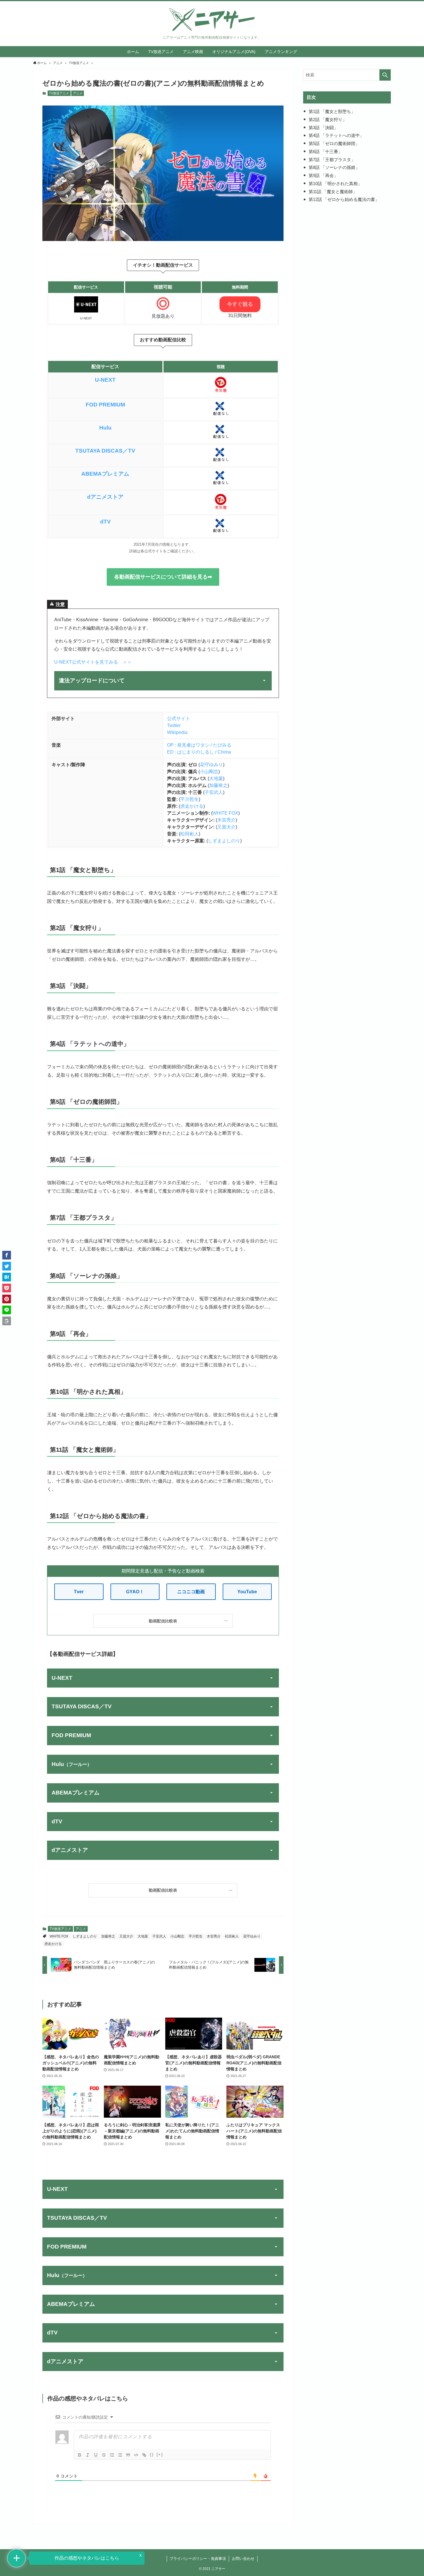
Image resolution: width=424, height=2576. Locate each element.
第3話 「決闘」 (323, 128)
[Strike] (104, 2455)
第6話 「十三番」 (325, 151)
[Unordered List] (120, 2455)
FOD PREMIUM (105, 405)
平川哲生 (190, 799)
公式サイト (179, 719)
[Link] (144, 2455)
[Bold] (80, 2455)
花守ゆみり (211, 765)
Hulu (105, 428)
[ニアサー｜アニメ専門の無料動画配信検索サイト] (212, 20)
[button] (7, 1255)
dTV (105, 522)
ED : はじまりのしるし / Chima (199, 752)
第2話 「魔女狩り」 (328, 119)
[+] (160, 2454)
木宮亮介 (226, 820)
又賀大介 (226, 827)
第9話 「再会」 (323, 175)
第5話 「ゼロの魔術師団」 (334, 143)
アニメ (78, 93)
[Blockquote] (128, 2455)
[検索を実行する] (385, 75)
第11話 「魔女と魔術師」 (333, 192)
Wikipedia (177, 732)
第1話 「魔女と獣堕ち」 (332, 111)
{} (152, 2454)
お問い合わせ (243, 2559)
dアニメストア (105, 497)
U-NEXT (105, 380)
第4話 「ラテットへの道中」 (336, 135)
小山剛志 (209, 772)
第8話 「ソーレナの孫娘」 (334, 167)
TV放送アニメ (59, 93)
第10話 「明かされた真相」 (335, 183)
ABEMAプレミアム (105, 474)
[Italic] (88, 2455)
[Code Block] (136, 2455)
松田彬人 (190, 834)
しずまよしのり (224, 841)
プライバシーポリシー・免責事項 (198, 2559)
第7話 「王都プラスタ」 (332, 160)
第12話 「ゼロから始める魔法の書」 (344, 199)
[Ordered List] (112, 2455)
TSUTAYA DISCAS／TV (105, 451)
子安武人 (214, 792)
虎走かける (192, 806)
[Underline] (96, 2455)
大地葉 (216, 778)
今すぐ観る (240, 304)
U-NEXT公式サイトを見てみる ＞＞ (93, 662)
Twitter (174, 725)
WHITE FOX (225, 813)
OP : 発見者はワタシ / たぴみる (199, 745)
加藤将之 (218, 785)
